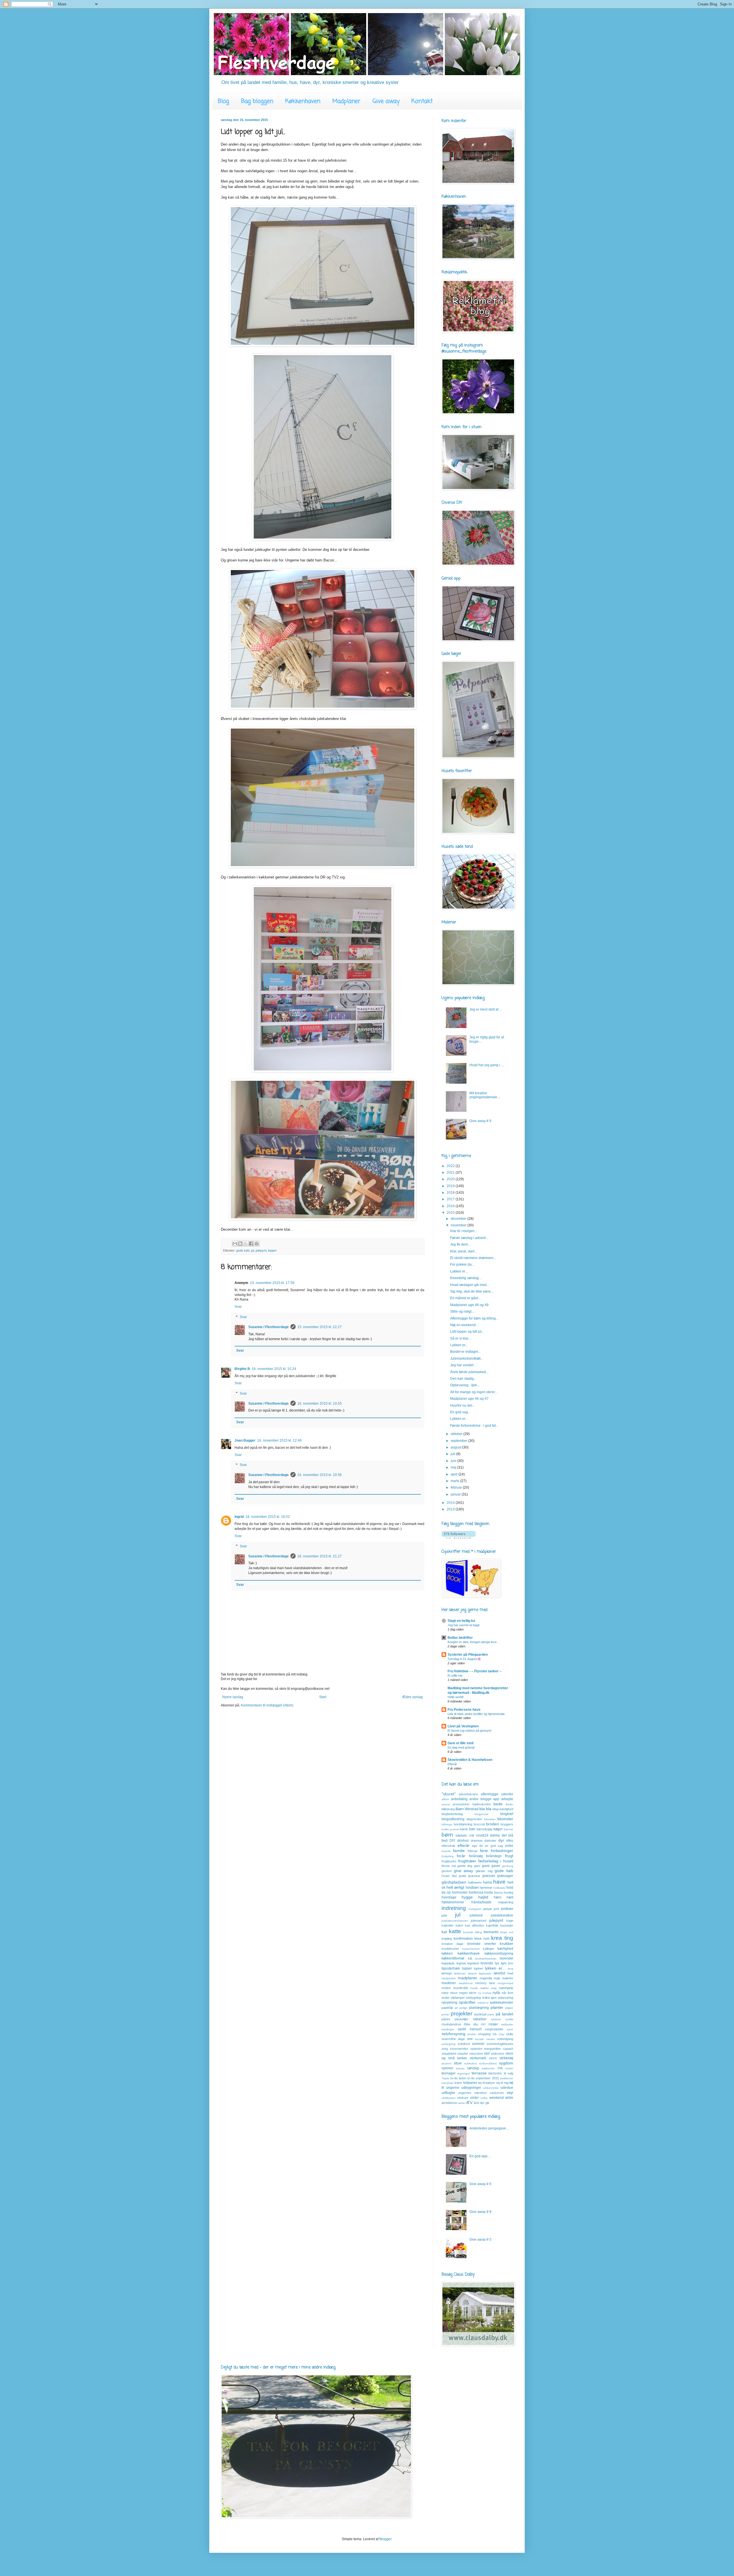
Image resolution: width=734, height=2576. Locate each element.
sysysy (460, 2068)
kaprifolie (492, 1925)
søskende (488, 2068)
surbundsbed (488, 2063)
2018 (451, 1193)
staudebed (449, 2054)
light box (507, 1963)
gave (486, 1866)
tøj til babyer (487, 2083)
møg (494, 1988)
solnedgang (505, 2039)
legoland (473, 1963)
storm (493, 2058)
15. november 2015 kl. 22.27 (320, 1327)
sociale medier (485, 2039)
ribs (476, 2024)
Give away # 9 (480, 1121)
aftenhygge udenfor (497, 1794)
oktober (457, 1434)
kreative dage (452, 1944)
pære (491, 2014)
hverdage (449, 1897)
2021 (451, 1172)
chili (471, 1835)
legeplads (448, 1963)
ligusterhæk (451, 1968)
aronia (446, 1804)
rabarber (480, 2019)
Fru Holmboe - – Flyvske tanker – (475, 1671)
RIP (483, 2024)
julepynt (261, 1250)
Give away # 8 (480, 2212)
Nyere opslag (233, 1697)
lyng (511, 1969)
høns (498, 1897)
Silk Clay (498, 2034)
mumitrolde (461, 1988)
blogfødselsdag (452, 1814)
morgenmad (505, 1983)
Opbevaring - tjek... (465, 1385)
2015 (451, 1213)
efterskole (448, 1846)
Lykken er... (459, 1345)
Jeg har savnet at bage (464, 1625)
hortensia (476, 1892)
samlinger (448, 2029)
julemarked (478, 1921)
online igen (489, 1998)
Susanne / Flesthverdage (269, 1327)
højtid (483, 1897)
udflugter (448, 2093)
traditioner (507, 2078)
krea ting (502, 1938)
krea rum (482, 1939)
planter (497, 2007)
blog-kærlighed (503, 1809)
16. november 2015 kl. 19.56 (320, 1475)
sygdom (506, 2063)
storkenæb (478, 2058)
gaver (496, 1866)
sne (470, 2039)
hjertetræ (486, 1888)
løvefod (499, 1973)
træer (458, 2083)
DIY (452, 1841)
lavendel (506, 1958)
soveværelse (459, 2049)
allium (445, 1799)
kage (510, 1921)
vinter (475, 2098)
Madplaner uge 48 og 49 (469, 1305)
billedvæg (448, 1809)
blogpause (482, 1814)
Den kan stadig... (463, 1379)
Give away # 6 (480, 2184)
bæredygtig (484, 1829)
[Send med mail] (235, 1244)
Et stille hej (455, 1675)
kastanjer (507, 1925)
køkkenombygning (499, 1953)
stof (487, 2054)
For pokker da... (462, 1264)
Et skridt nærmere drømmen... (473, 1258)
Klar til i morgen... (464, 1231)
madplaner (468, 1978)
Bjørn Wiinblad (467, 1809)
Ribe (467, 2024)
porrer (445, 2014)
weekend (497, 2098)
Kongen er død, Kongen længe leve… (474, 1642)
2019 (451, 1186)
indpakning (506, 1902)
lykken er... (495, 1968)
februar (457, 1487)
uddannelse (491, 2088)
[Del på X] (246, 1244)
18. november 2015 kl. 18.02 (268, 1517)
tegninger (464, 2073)
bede (498, 1804)
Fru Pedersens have (464, 1710)
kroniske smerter (482, 1944)
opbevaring (505, 1998)
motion (446, 1988)
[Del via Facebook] (251, 1244)
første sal (449, 1866)
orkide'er (483, 2003)
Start (323, 1697)
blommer (490, 1819)
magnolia (486, 1978)
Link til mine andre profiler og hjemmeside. (477, 1714)
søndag (473, 2068)
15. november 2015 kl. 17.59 (272, 1283)
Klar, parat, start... (463, 1251)
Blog (223, 101)
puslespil (480, 2014)
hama (488, 1882)
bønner (508, 1829)
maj (454, 1467)
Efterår (452, 1764)
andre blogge (480, 1799)
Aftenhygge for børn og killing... (474, 1318)
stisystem (476, 2054)
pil (456, 2008)
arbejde (507, 1799)
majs (497, 1978)
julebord (476, 1915)
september (459, 1441)
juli (453, 1454)
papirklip (447, 2008)
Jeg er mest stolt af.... (486, 1009)
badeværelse (482, 1804)
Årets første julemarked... (469, 1372)
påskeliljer (462, 2019)
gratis (463, 1876)
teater (509, 2068)
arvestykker (461, 1804)
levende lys (490, 1963)
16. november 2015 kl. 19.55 (320, 1404)
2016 (451, 1206)
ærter (462, 2103)
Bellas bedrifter (460, 1638)
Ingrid (239, 1517)
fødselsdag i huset (496, 1861)
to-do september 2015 (483, 2078)
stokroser (498, 2054)
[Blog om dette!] (240, 1244)
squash (508, 2049)
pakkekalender (502, 2003)
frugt (509, 1856)
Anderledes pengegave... (489, 2128)
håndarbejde (481, 1902)
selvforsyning (453, 2034)
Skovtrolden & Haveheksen (470, 1760)
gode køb (243, 1250)
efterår (464, 1845)
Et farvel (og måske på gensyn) (470, 1731)
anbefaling (459, 1799)
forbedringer (502, 1851)
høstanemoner (453, 1902)
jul (253, 1250)
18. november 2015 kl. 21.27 (320, 1556)
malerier (508, 1978)
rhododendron (451, 2024)
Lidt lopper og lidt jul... (467, 1332)
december (459, 1219)
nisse (454, 1993)
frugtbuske (449, 1861)
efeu (510, 1841)
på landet (504, 2014)
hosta (489, 1892)
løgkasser (485, 1973)
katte (455, 1931)
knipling (447, 1939)
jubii (444, 1915)
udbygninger (471, 2088)
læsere (472, 1973)
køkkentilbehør (453, 1958)
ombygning (473, 1998)
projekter (461, 2014)
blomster (505, 1819)
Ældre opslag (412, 1697)
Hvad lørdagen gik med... (470, 1285)
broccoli (479, 1824)
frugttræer (467, 1861)
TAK (500, 2068)
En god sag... (460, 1412)
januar (456, 1494)
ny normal (485, 1993)
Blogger (385, 2539)
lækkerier (460, 1973)
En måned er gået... (465, 1298)
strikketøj (506, 2058)
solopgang (449, 2044)
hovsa (498, 1892)
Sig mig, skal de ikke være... (472, 1291)
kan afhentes (475, 1925)
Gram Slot (449, 1876)
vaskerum (497, 2093)
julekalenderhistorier (455, 1921)
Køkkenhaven (303, 101)
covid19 (482, 1835)
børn (447, 1835)
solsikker (464, 2044)
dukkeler (490, 1841)
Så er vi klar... (460, 1338)
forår (461, 1856)
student (447, 2063)
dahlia (495, 1835)
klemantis (491, 1932)
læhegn (447, 1973)
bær (472, 1829)
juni (454, 1461)
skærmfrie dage (453, 2039)
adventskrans (468, 1794)
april (455, 1474)
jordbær (507, 1909)
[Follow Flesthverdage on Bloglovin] (459, 1538)
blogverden (474, 1819)
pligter (509, 2008)
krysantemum (471, 1949)
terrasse (479, 2073)
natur (445, 1993)
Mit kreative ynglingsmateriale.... (485, 1095)
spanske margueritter (486, 2049)
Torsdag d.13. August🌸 (464, 1659)
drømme (477, 1841)
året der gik (482, 2103)
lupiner (479, 1968)
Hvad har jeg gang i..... (487, 1065)
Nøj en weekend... (464, 1325)
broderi (492, 1824)
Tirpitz (445, 2078)
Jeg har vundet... (463, 1365)
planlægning (479, 2008)
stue (458, 2063)
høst (510, 1897)
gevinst (447, 1871)
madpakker (449, 1978)
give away (464, 1871)
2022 (451, 1166)
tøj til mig (502, 2083)
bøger (498, 1829)
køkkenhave (469, 1953)
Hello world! (456, 1697)
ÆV (469, 2103)
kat (444, 1932)
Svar (238, 1307)
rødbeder (507, 2024)
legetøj (461, 1963)
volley (484, 2098)
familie (459, 1851)
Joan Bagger (245, 1440)
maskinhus (465, 1983)
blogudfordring (453, 1819)
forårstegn (494, 1856)
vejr (510, 2092)
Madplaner (346, 101)
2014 (451, 1503)
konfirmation (463, 1939)
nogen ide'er (468, 1993)
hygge (467, 1897)
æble (509, 2098)
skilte (510, 2034)
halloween (475, 1882)
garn (477, 1866)
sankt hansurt (469, 2029)
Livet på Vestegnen (463, 1726)
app (496, 1799)
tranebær (448, 2083)
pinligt (463, 2008)
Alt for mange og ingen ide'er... (474, 1392)
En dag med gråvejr (461, 1747)
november (459, 1225)
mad (510, 1973)
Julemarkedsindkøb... (467, 1359)
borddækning (463, 1824)
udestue (507, 2088)
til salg (508, 2073)
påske (446, 2019)
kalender (448, 1925)
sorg (445, 2049)
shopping (484, 2034)
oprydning (449, 2003)
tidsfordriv (495, 2073)
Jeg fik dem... (460, 1244)
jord (496, 1909)
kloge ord (507, 1932)
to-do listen (458, 2078)
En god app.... (480, 2156)
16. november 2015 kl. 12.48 (279, 1440)
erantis (446, 1851)
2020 (451, 1179)
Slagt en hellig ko (461, 1621)
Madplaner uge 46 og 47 (469, 1399)
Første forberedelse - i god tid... (474, 1426)
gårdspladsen (454, 1882)
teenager (449, 2073)
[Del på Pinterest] (257, 1244)
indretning (454, 1908)
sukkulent (471, 2063)
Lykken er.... (459, 1271)
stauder (463, 2054)
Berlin (509, 1804)
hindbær (472, 1888)
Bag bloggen (257, 101)
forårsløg (476, 1856)
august (456, 1447)
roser (493, 2024)
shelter (472, 2034)
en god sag (494, 1846)
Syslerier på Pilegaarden (468, 1655)
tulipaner (470, 2083)
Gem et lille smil (460, 1743)
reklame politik (502, 2019)
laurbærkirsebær (486, 1959)
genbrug (508, 1866)
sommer (478, 2044)
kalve (459, 1925)
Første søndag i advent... (469, 1238)
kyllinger (489, 1949)
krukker (506, 1943)
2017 (451, 1199)
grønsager (505, 1876)
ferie (484, 1851)
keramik (468, 1932)
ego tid (477, 1846)
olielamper (458, 1998)
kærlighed (505, 1949)
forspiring (448, 1856)
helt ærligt (455, 1887)
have (499, 1882)
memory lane (485, 1983)
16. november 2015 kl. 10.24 (274, 1369)
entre (509, 1846)
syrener (447, 2068)
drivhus (463, 1841)
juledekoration (502, 1915)
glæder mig (484, 1871)
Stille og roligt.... (462, 1312)
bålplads (461, 1835)
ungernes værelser (473, 2093)
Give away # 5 (480, 2240)
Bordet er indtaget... (465, 1352)
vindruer (463, 2098)
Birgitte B (242, 1369)
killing (478, 1932)
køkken (447, 1953)
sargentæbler (494, 2029)
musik (474, 1988)
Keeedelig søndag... (466, 1278)
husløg (508, 1892)
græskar (474, 1876)
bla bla (485, 1809)
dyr (501, 1840)
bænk (464, 1829)
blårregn (447, 1824)
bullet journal (450, 1829)
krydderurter (450, 1949)
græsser (489, 1876)
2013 (451, 1509)
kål (470, 1958)
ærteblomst (449, 2103)
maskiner (449, 1983)
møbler (484, 1988)
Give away (386, 101)
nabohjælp (506, 1988)
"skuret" (449, 1794)
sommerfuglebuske (500, 2044)
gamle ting (465, 1866)
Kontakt (422, 101)
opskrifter (467, 2002)
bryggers (507, 1824)
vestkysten (449, 2098)
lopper (272, 1250)
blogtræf (507, 1814)
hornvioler (460, 1892)
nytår (496, 1993)
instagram (475, 1909)
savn (510, 2029)
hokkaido (499, 1888)
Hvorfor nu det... (462, 1406)
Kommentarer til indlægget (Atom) (267, 1705)
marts (455, 1481)
